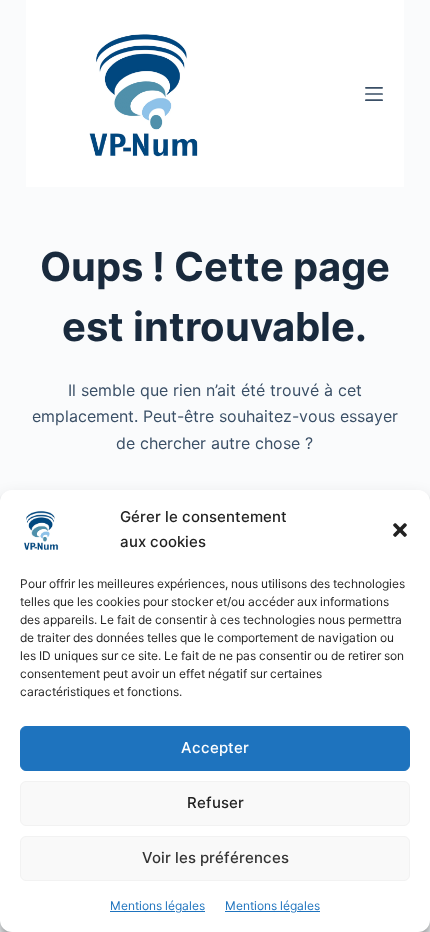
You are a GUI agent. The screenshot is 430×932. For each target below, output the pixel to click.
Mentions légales (157, 905)
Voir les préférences (215, 857)
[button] (400, 530)
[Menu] (374, 94)
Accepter (215, 747)
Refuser (215, 802)
